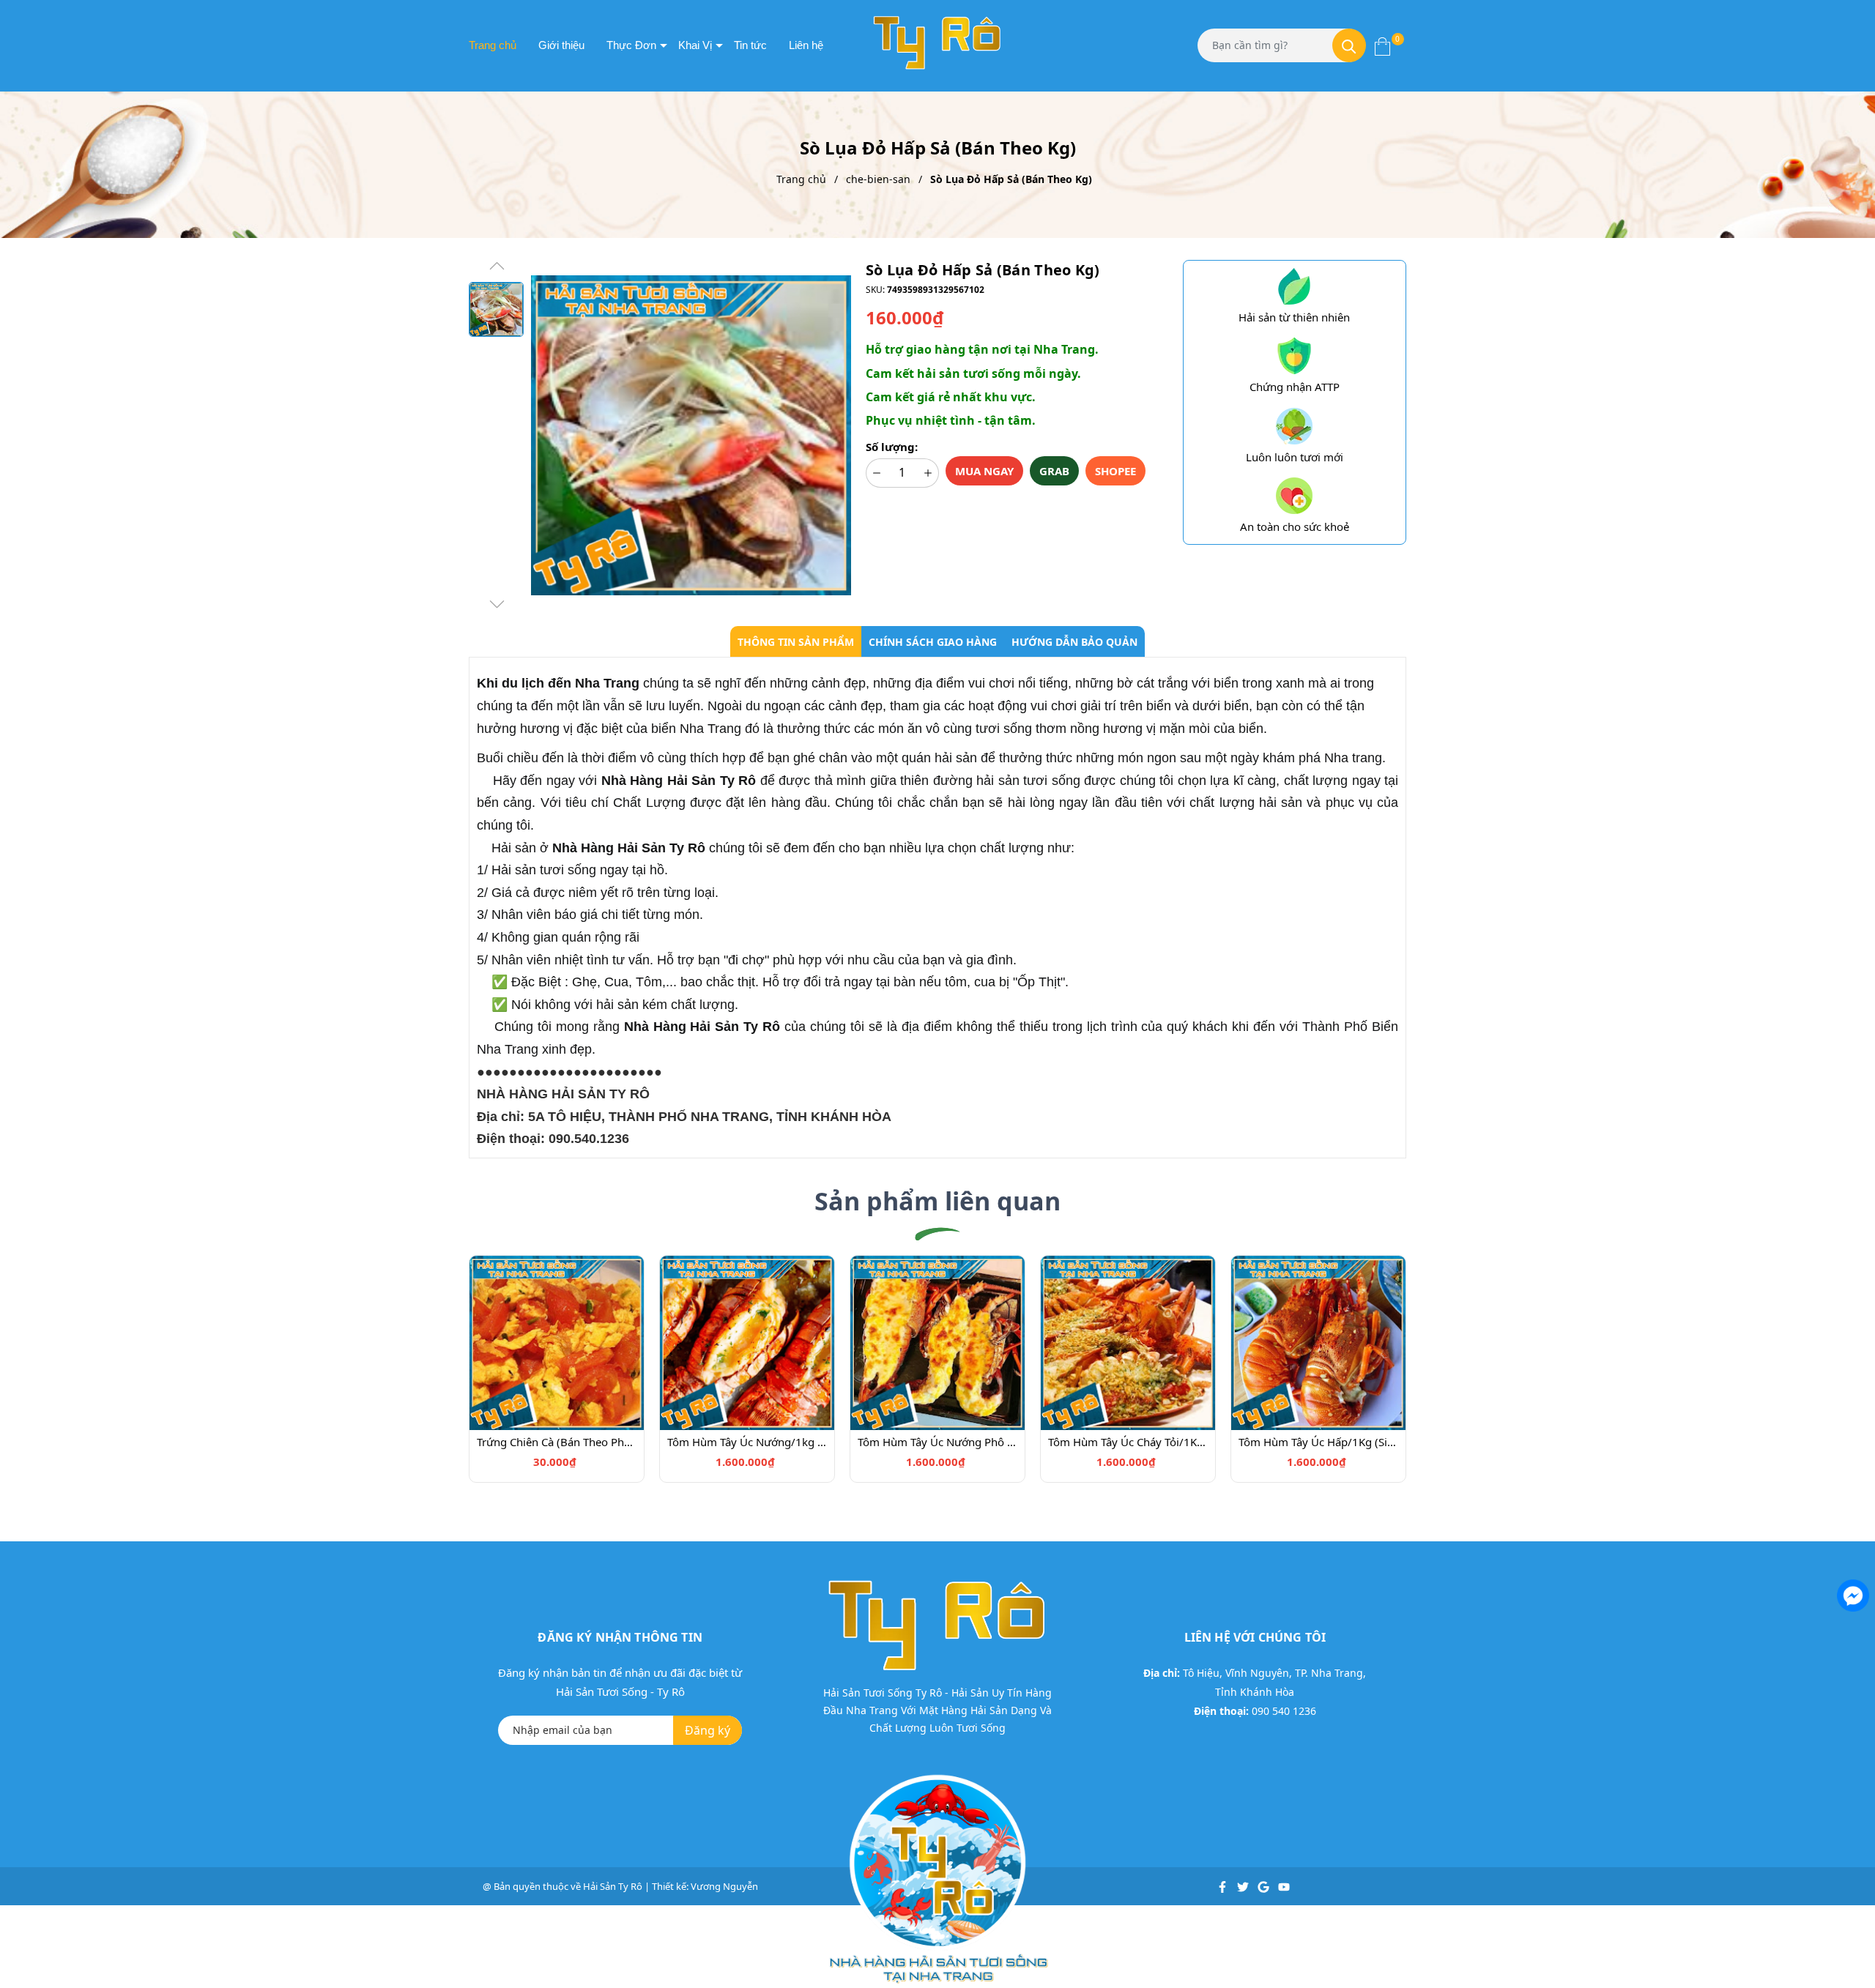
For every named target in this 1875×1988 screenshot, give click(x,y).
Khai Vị (695, 45)
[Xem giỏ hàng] (1382, 45)
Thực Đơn (631, 45)
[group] (691, 436)
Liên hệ (806, 45)
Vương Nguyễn (724, 1886)
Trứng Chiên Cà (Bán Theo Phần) (557, 1442)
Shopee (1115, 471)
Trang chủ (493, 45)
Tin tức (750, 45)
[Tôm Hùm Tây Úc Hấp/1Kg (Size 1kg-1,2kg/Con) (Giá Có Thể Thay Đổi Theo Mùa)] (1318, 1341)
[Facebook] (1852, 1594)
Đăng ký (708, 1730)
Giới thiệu (561, 45)
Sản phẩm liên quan (937, 1201)
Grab (1054, 471)
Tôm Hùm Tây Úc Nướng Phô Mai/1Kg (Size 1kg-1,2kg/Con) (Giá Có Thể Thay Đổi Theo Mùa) (937, 1442)
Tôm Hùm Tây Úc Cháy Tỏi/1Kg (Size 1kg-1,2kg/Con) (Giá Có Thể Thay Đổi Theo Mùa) (1128, 1442)
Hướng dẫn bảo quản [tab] (1074, 642)
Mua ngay (984, 471)
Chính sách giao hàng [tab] (933, 642)
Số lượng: (892, 447)
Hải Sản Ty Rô (613, 1886)
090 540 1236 (1284, 1711)
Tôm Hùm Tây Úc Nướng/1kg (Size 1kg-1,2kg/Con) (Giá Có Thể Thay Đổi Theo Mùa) (747, 1442)
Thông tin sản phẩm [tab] (796, 642)
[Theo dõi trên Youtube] (1284, 1886)
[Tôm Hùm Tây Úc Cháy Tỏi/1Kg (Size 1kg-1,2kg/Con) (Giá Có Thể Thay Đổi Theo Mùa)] (1128, 1341)
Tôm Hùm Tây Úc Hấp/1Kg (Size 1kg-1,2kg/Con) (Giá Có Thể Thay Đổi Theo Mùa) (1318, 1442)
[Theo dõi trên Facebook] (1224, 1886)
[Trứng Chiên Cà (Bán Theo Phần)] (557, 1341)
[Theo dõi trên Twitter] (1244, 1886)
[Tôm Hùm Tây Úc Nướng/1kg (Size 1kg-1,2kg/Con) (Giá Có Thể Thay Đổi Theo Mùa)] (747, 1341)
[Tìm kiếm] (1349, 45)
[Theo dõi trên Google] (1265, 1886)
